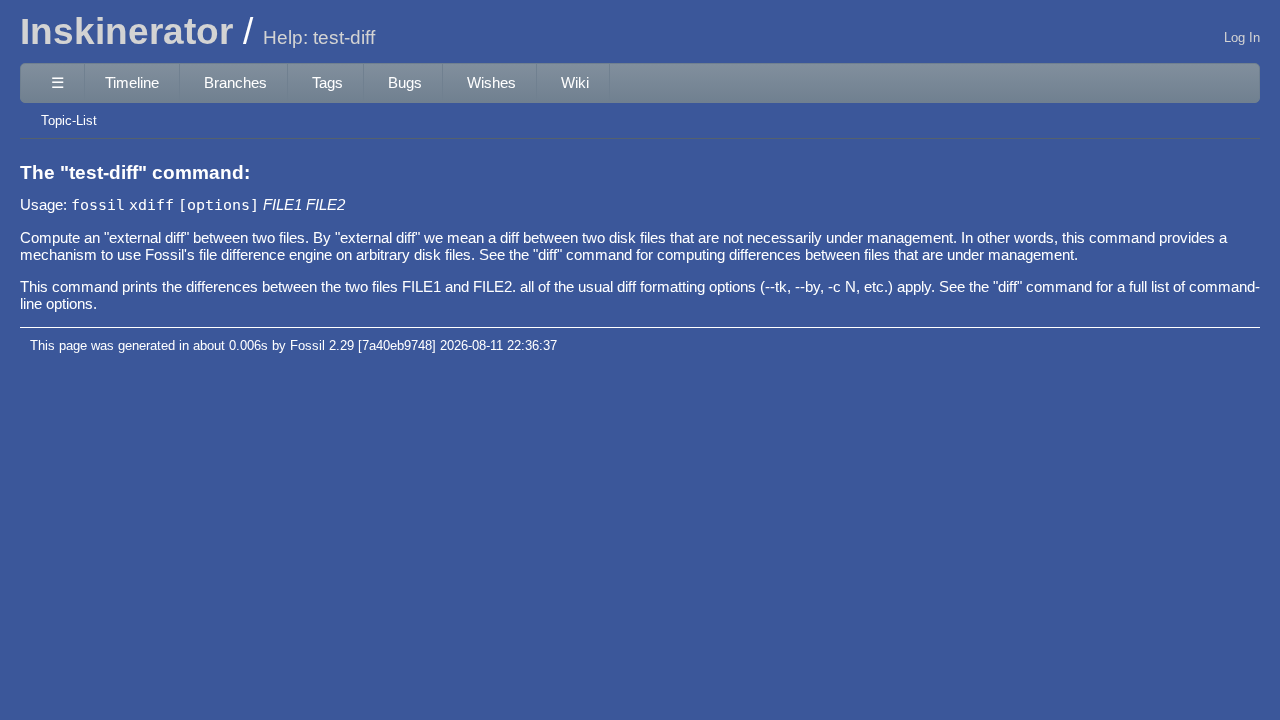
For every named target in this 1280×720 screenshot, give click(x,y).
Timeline (132, 82)
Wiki (575, 82)
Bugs (405, 82)
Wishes (491, 82)
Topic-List (69, 120)
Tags (327, 82)
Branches (235, 82)
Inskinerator (126, 31)
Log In (1242, 37)
